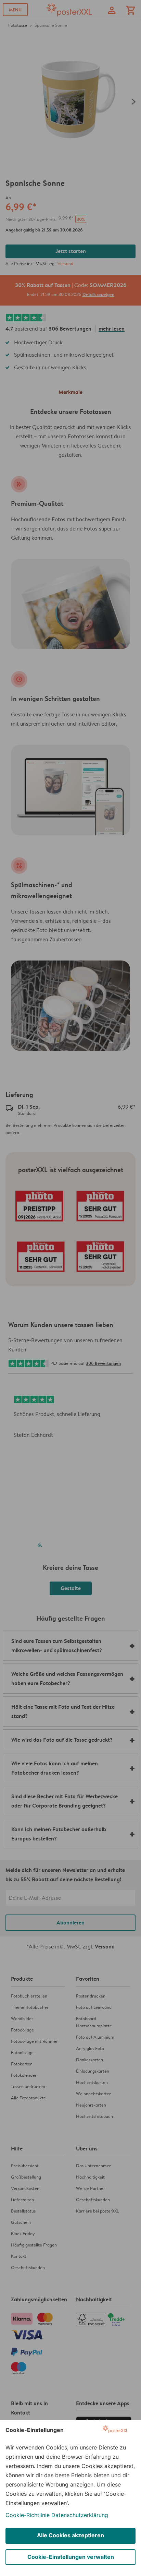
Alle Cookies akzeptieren (70, 2535)
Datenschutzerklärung (80, 2515)
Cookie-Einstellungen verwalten (71, 2557)
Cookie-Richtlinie (28, 2515)
